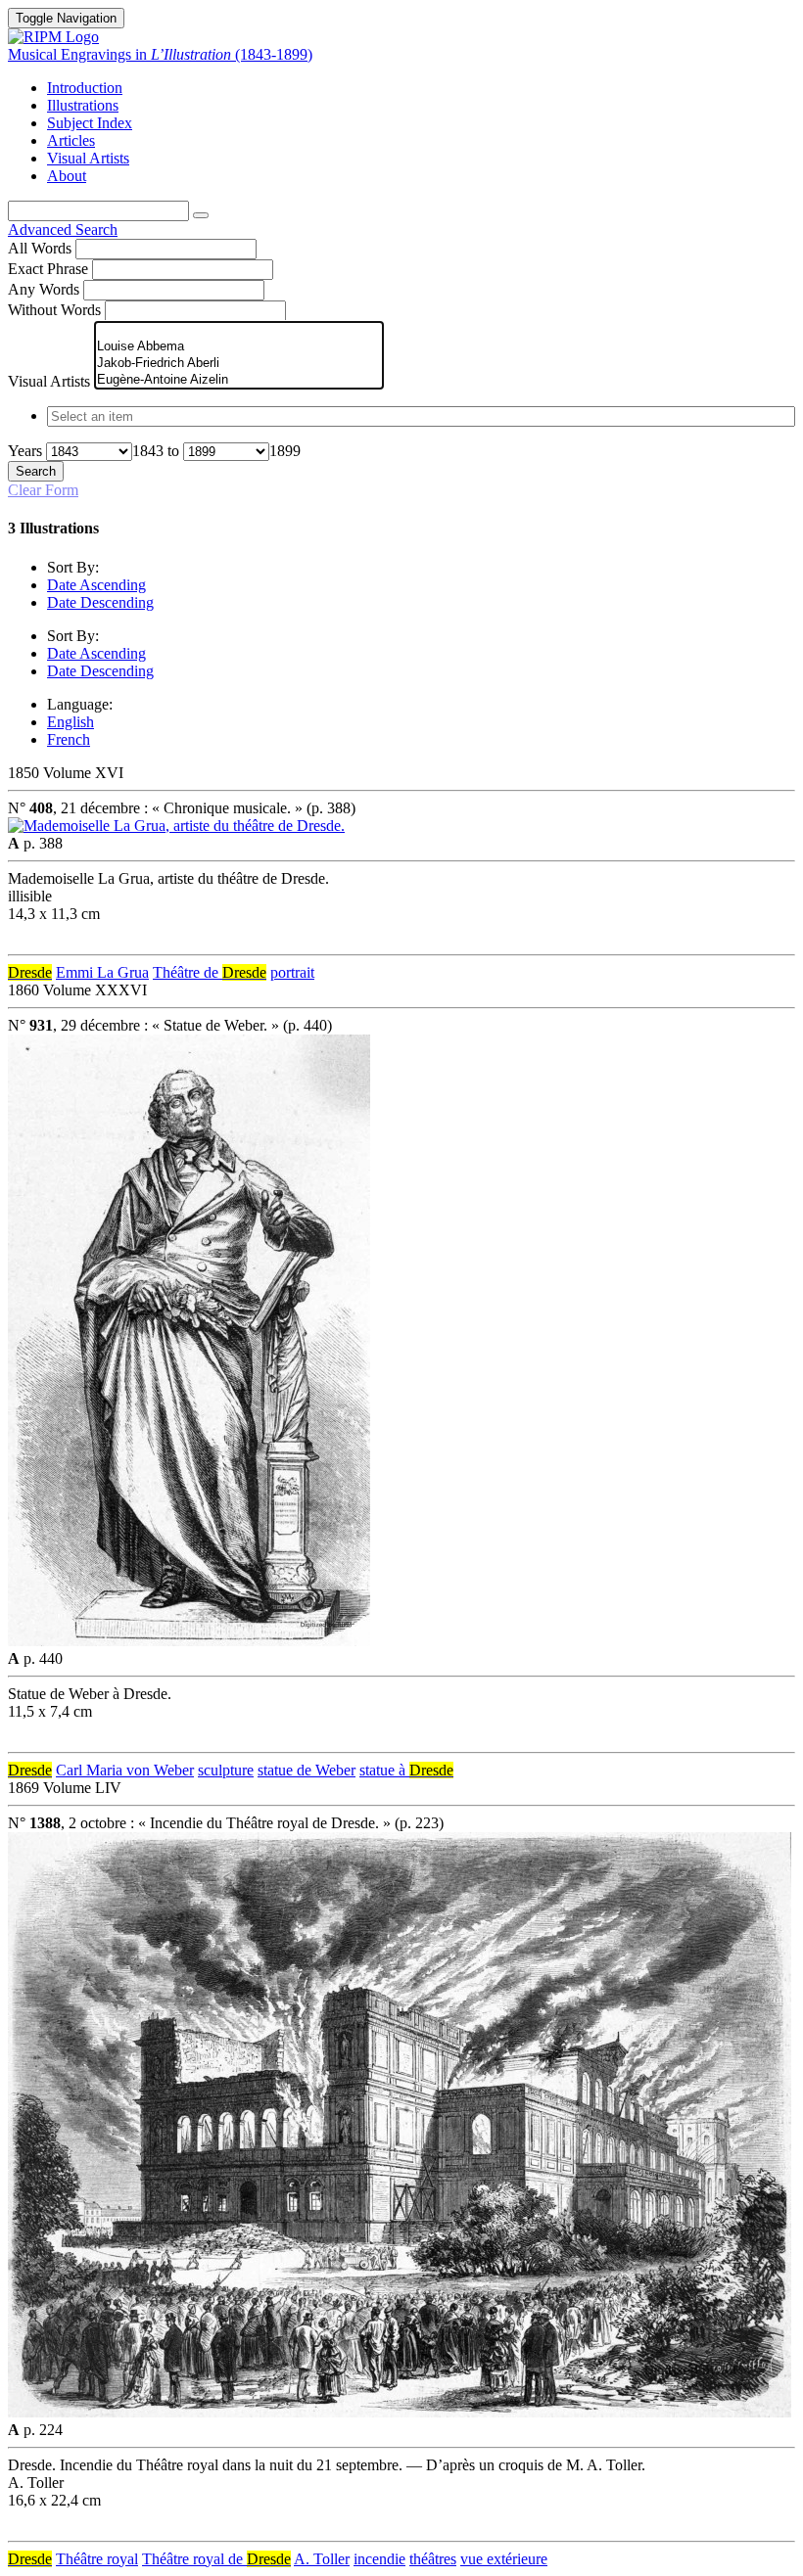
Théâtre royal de (216, 2559)
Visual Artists (88, 158)
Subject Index (90, 123)
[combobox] (401, 416)
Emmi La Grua (102, 972)
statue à (406, 1770)
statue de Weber (307, 1770)
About (67, 176)
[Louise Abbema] (239, 347)
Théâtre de (210, 972)
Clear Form (43, 490)
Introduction (85, 88)
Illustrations (83, 105)
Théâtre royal (97, 2559)
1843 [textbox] (148, 451)
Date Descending (100, 602)
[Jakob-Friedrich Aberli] (239, 364)
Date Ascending (96, 585)
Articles (71, 140)
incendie (379, 2559)
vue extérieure (504, 2559)
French (69, 739)
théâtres (433, 2559)
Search (36, 471)
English (71, 722)
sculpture (226, 1770)
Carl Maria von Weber (125, 1770)
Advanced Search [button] (63, 230)
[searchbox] (421, 416)
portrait (292, 972)
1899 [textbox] (285, 451)
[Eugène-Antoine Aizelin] (239, 380)
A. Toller (322, 2559)
